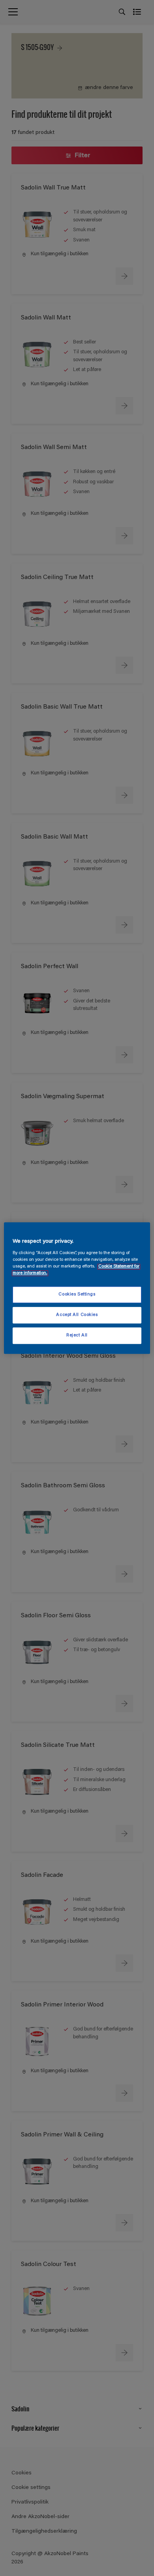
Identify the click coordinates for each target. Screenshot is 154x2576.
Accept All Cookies (77, 1315)
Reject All (77, 1335)
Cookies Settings (77, 1294)
